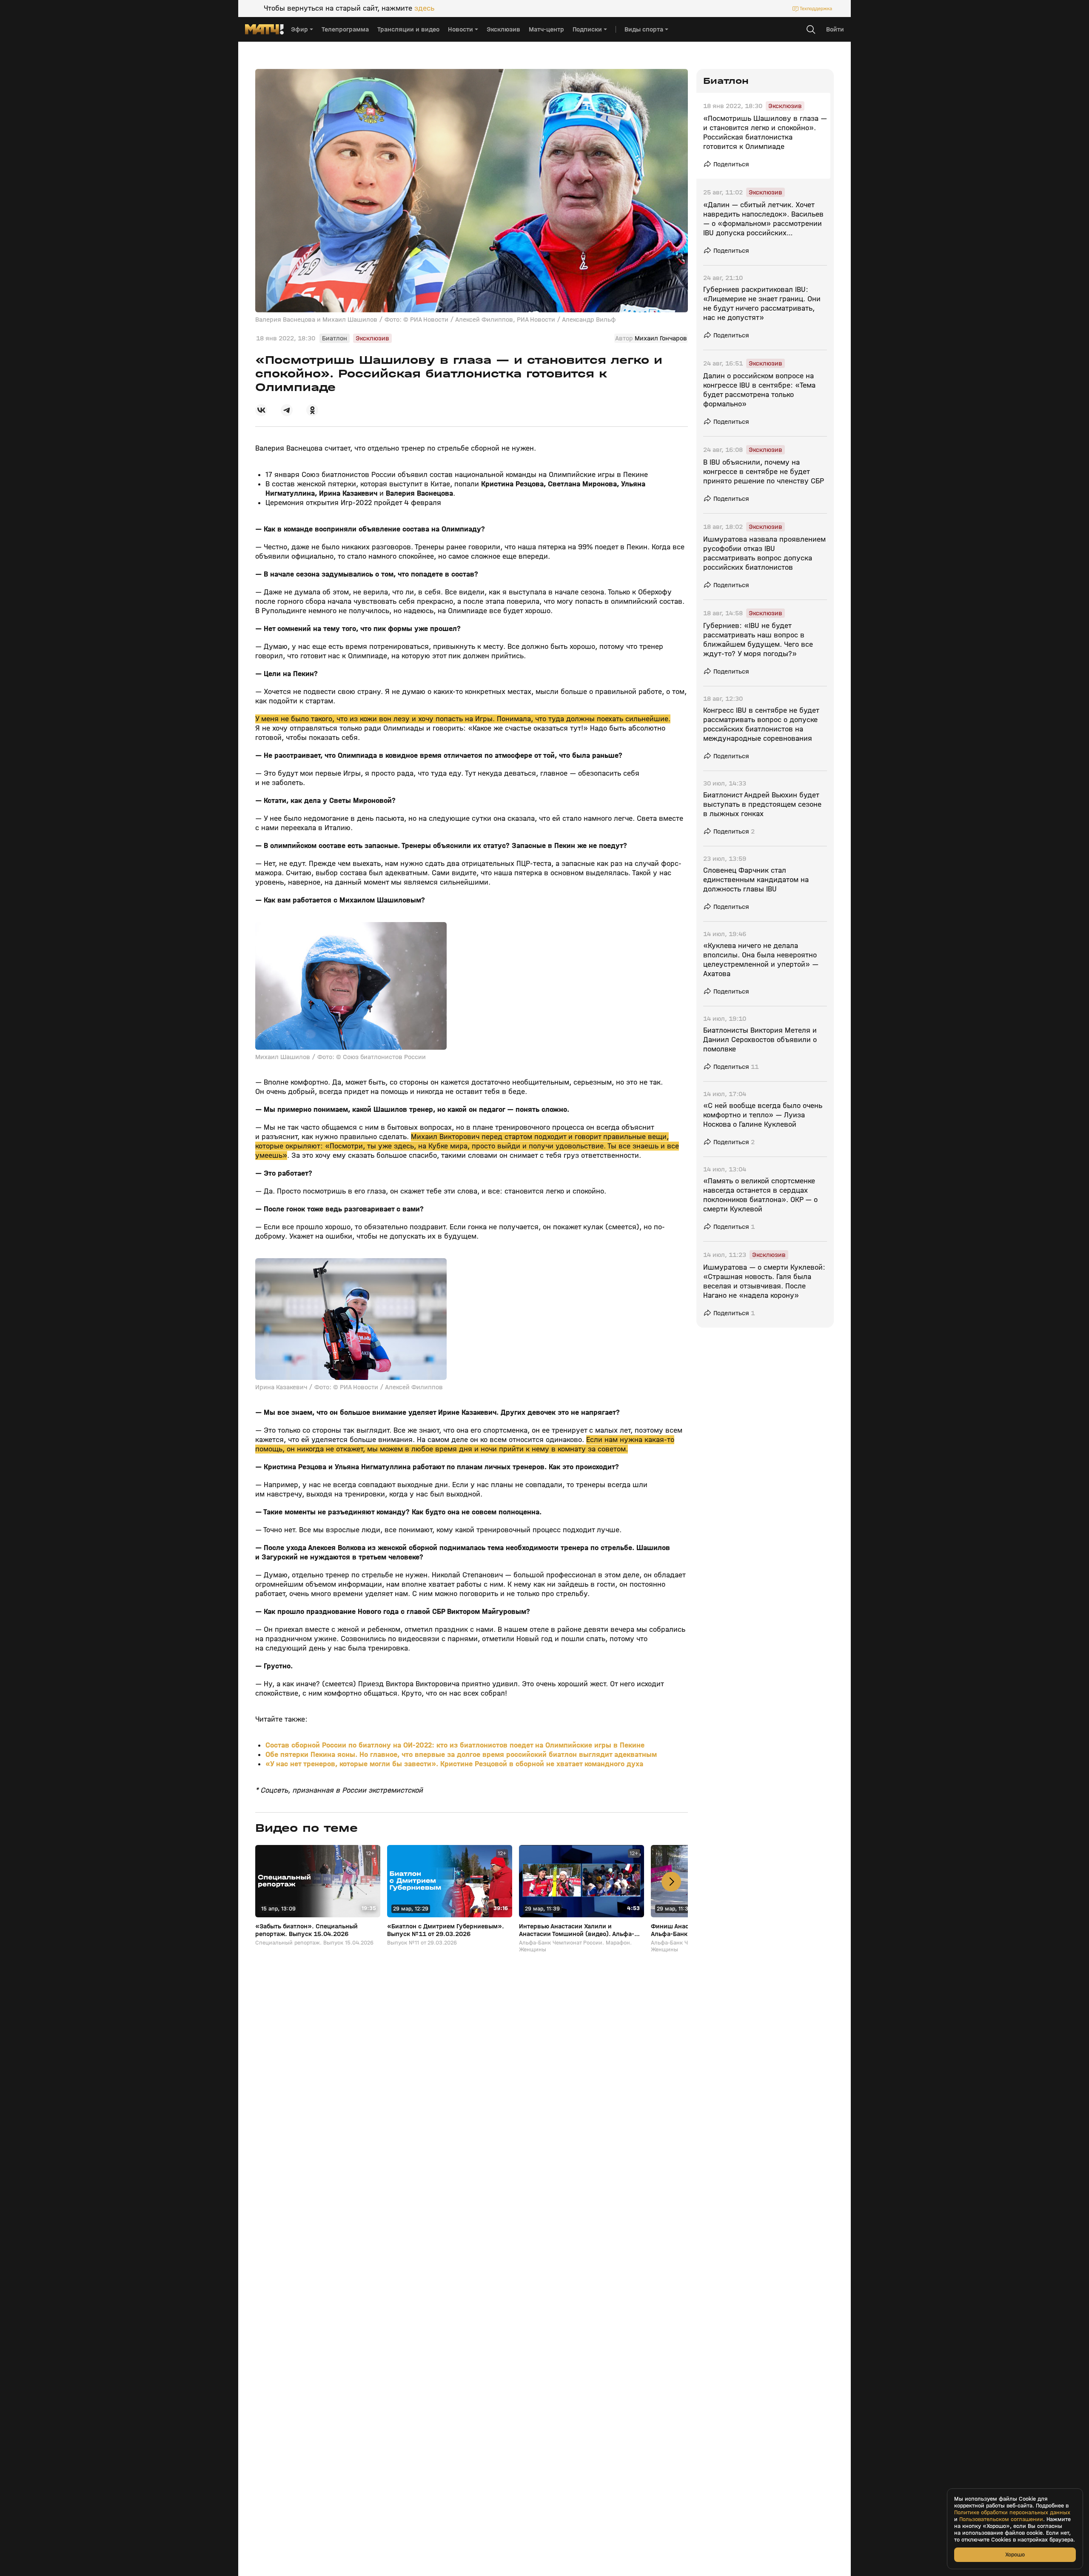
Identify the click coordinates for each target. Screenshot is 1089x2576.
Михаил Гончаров (661, 338)
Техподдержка (816, 9)
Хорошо (1015, 2555)
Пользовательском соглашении (1001, 2519)
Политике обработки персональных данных (1012, 2513)
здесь (424, 9)
